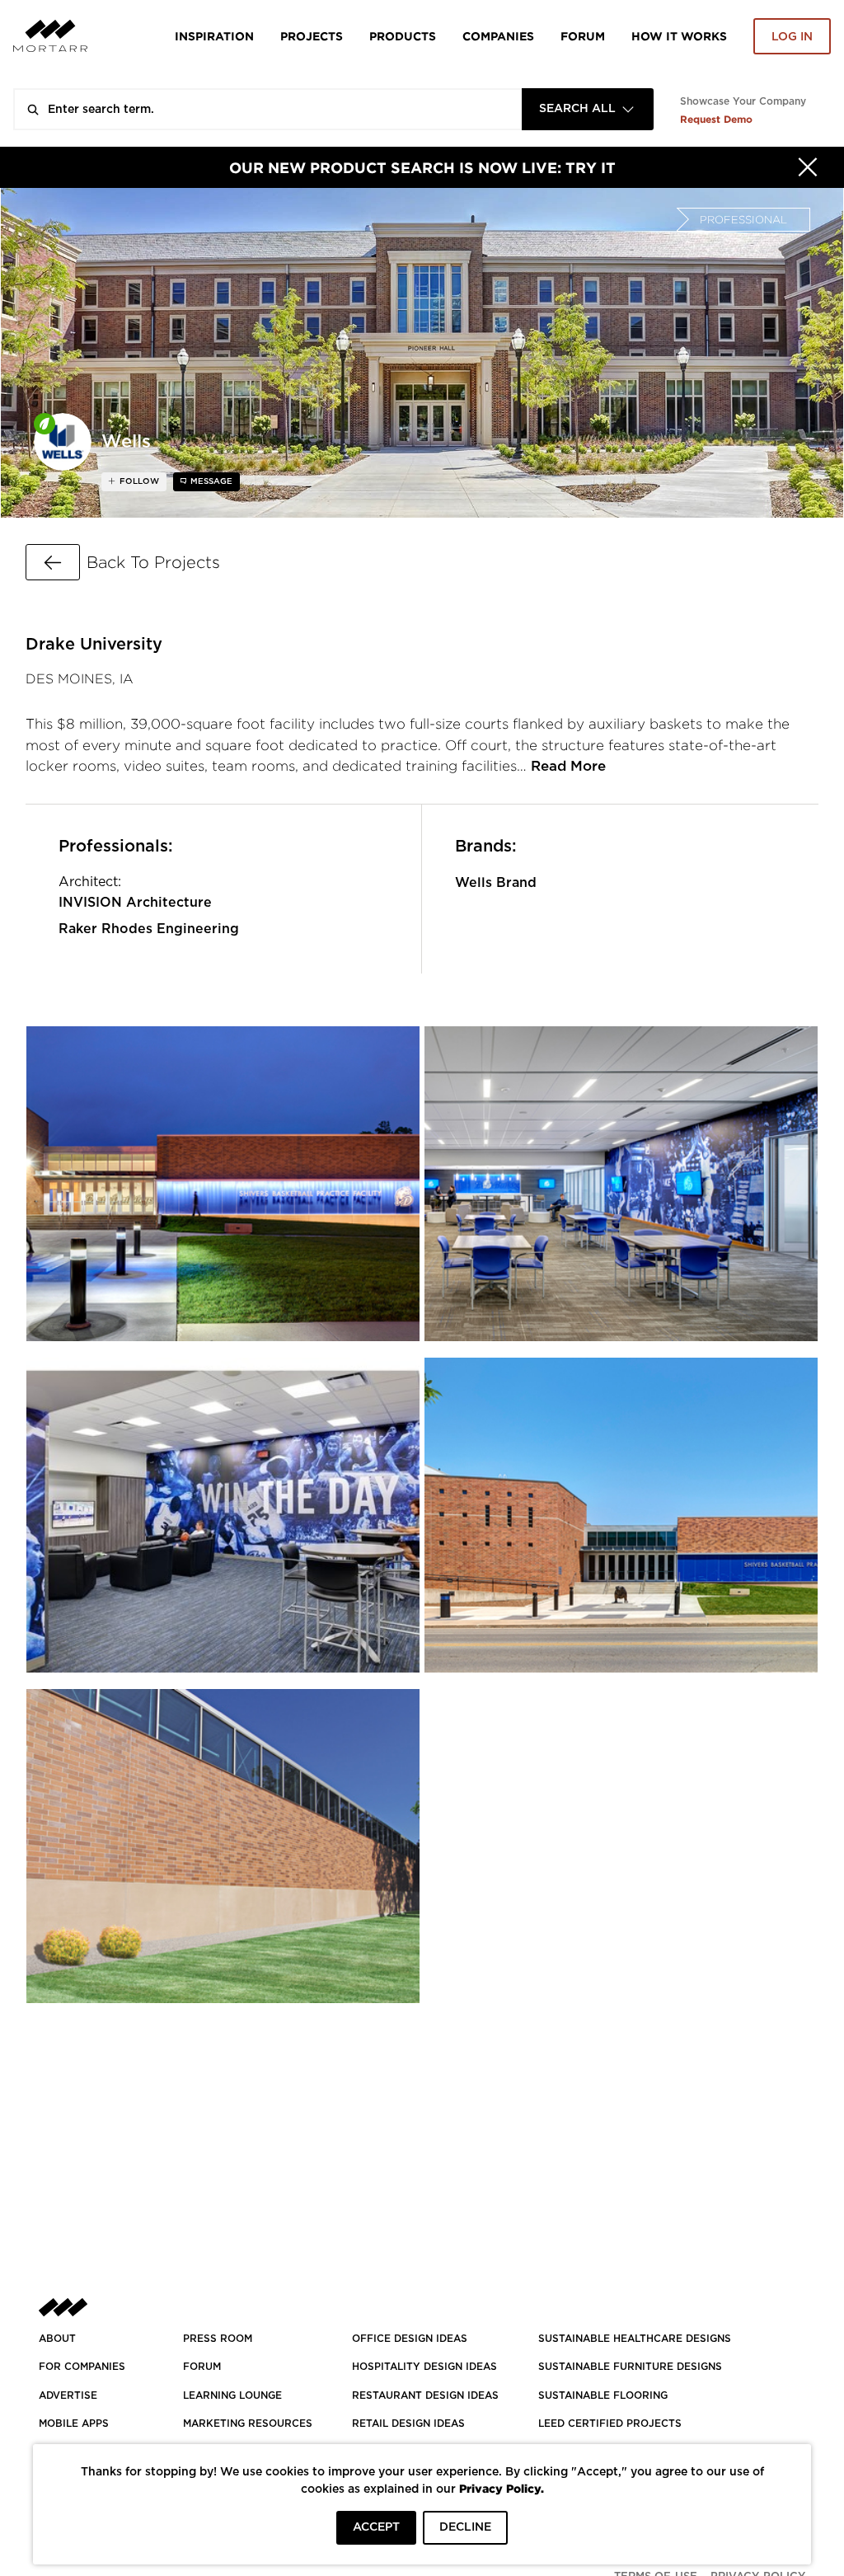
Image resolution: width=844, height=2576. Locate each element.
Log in (792, 37)
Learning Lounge (232, 2395)
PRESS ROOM (218, 2339)
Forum (583, 36)
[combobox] (588, 109)
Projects (312, 36)
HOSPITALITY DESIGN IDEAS (424, 2367)
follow (138, 481)
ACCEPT (376, 2527)
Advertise (68, 2395)
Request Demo (716, 119)
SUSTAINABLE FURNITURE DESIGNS (630, 2367)
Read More (568, 766)
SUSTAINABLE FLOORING (603, 2395)
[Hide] (808, 167)
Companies (498, 36)
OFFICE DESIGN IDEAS (410, 2339)
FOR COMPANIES (82, 2367)
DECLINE (465, 2527)
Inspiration (214, 36)
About (57, 2339)
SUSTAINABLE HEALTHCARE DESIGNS (635, 2339)
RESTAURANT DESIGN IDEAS (425, 2395)
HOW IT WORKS (679, 36)
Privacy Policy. (502, 2488)
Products (403, 36)
